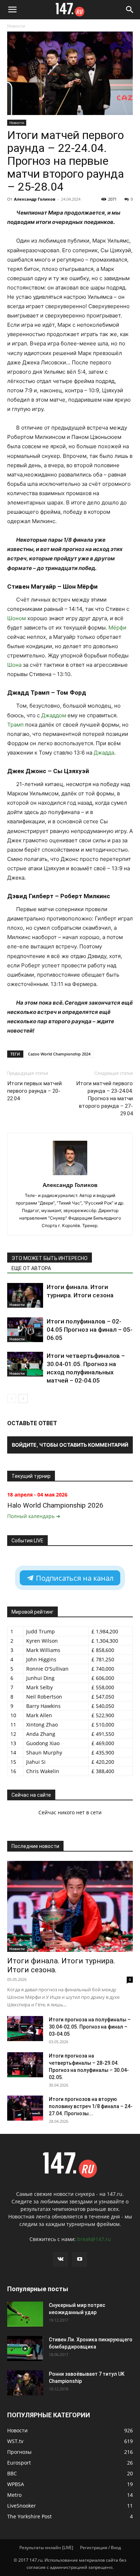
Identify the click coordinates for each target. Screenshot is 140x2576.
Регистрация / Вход (101, 2548)
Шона (14, 665)
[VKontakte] (60, 2259)
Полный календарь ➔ (34, 1516)
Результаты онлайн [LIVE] (46, 2548)
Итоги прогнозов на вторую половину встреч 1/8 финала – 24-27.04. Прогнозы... (91, 2106)
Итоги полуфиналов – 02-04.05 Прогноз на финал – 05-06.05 (90, 1330)
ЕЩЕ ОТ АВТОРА (31, 1268)
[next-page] (23, 1399)
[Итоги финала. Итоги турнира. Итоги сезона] (25, 1295)
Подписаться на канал (74, 1578)
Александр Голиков (35, 199)
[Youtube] (80, 2259)
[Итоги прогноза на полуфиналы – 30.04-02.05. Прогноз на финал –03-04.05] (25, 2029)
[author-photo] (70, 1175)
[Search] (130, 10)
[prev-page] (12, 1399)
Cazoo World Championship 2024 (59, 1054)
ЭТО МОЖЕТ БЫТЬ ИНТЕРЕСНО (50, 1258)
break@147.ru (94, 2239)
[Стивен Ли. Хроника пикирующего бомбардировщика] (25, 2348)
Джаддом (54, 715)
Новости (16, 26)
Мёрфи (117, 628)
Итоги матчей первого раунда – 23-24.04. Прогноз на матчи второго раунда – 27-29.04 (104, 1098)
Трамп (15, 725)
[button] (12, 10)
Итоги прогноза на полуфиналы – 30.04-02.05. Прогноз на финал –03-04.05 (90, 2027)
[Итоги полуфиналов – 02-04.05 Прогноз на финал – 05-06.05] (25, 1330)
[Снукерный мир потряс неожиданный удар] (25, 2314)
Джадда (104, 753)
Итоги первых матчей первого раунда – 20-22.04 (34, 1091)
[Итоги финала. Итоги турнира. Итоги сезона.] (70, 1906)
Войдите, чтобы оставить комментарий (70, 1445)
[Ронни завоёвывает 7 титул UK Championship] (25, 2383)
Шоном (17, 618)
